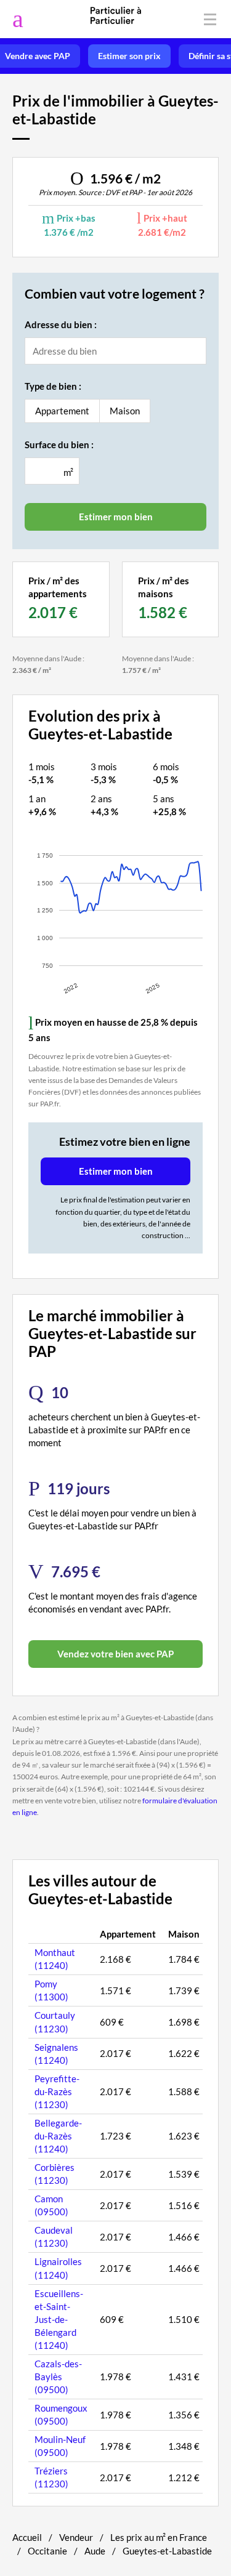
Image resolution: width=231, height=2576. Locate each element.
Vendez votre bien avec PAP (115, 1654)
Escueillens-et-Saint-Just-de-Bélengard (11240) (59, 2319)
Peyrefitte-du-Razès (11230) (57, 2091)
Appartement (62, 411)
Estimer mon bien (116, 1171)
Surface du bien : (59, 445)
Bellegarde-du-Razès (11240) (58, 2136)
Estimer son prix (129, 56)
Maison (125, 411)
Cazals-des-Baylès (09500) (58, 2377)
